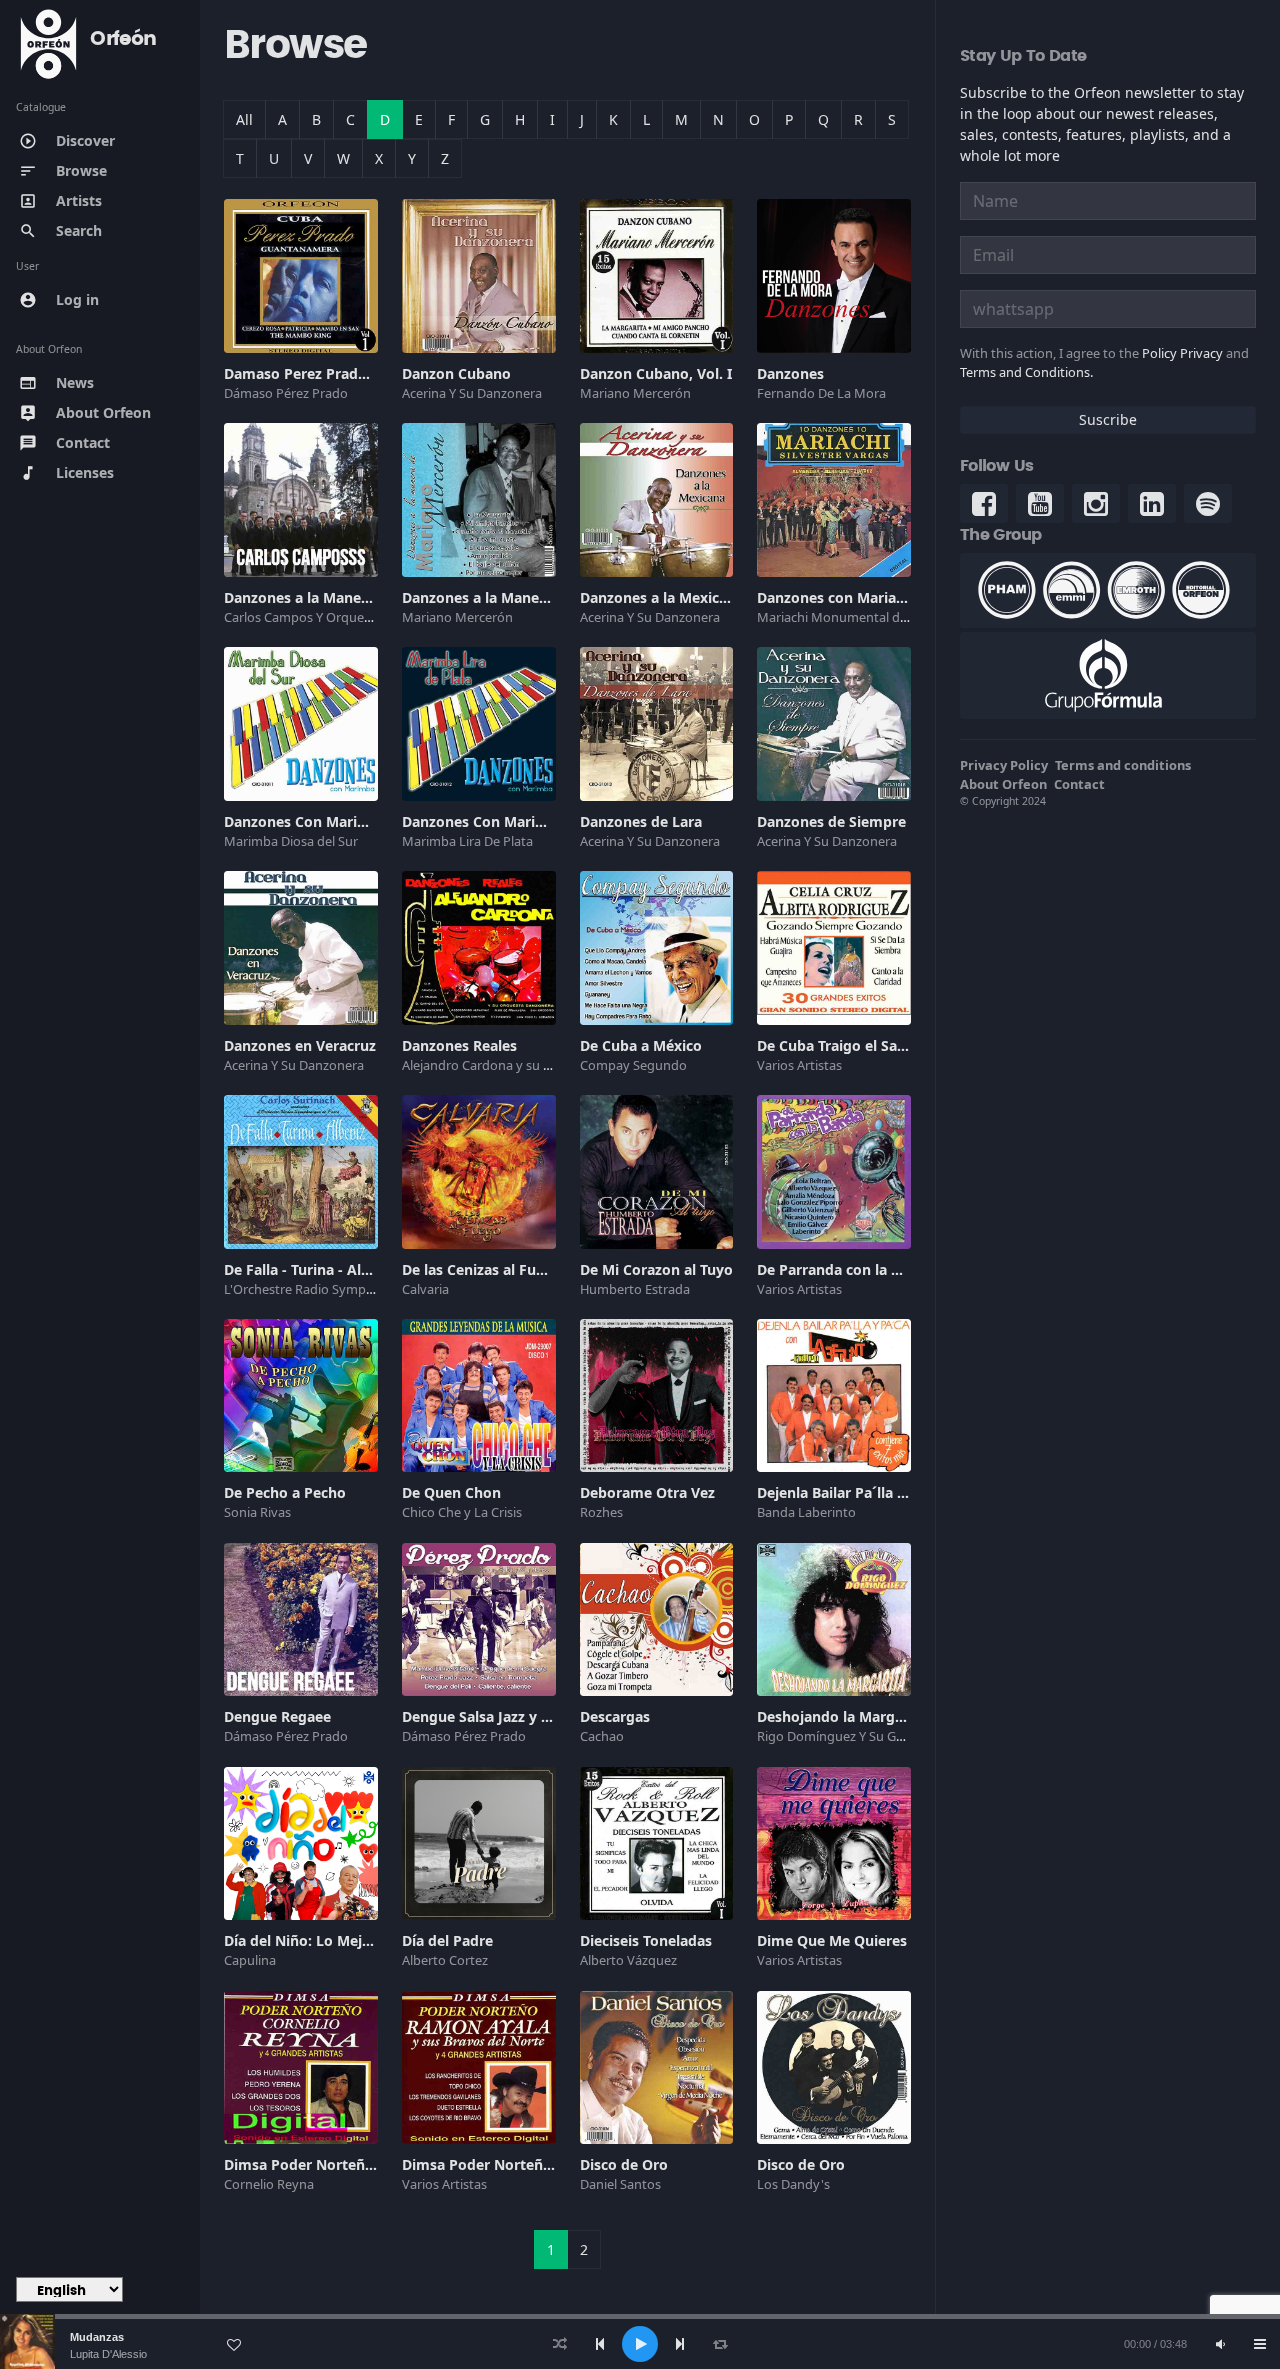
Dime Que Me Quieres (832, 1940)
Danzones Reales (459, 1045)
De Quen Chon (451, 1492)
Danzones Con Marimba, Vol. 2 (507, 821)
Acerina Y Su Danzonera (472, 393)
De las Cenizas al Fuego (482, 1269)
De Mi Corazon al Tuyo (656, 1269)
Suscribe (1108, 419)
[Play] (640, 2344)
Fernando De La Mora (821, 393)
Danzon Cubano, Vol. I (656, 373)
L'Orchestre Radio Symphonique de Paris (345, 1289)
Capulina (250, 1960)
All (244, 119)
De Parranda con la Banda (845, 1269)
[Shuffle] (560, 2344)
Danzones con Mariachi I (841, 597)
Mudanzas (97, 2337)
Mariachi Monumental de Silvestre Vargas (880, 617)
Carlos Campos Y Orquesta (303, 617)
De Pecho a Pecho (285, 1492)
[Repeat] (720, 2344)
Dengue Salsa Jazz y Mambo (498, 1716)
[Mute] (1220, 2344)
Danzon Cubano (456, 373)
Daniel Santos (620, 2184)
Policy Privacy (1182, 353)
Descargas (615, 1716)
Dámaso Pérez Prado (286, 393)
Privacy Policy (1004, 765)
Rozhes (601, 1512)
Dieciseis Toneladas (646, 1940)
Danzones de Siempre (831, 821)
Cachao (602, 1736)
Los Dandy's (793, 2184)
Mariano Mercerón (635, 393)
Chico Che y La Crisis (462, 1512)
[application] (640, 2344)
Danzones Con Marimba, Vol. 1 (329, 821)
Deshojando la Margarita (842, 1716)
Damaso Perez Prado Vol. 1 (316, 373)
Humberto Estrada (635, 1289)
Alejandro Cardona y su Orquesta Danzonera (534, 1065)
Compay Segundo (633, 1065)
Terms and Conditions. (1026, 372)
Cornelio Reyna (269, 2184)
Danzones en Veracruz (300, 1045)
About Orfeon (1003, 784)
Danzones (790, 373)
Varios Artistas (799, 1065)
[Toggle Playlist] (1260, 2344)
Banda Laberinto (806, 1512)
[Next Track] (680, 2344)
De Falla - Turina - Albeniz (311, 1269)
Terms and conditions (1123, 765)
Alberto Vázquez (628, 1960)
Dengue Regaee (277, 1716)
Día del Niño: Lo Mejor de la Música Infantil (372, 1940)
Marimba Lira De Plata (467, 841)
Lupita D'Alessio (108, 2354)
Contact (1079, 784)
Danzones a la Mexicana (662, 597)
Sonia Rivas (257, 1512)
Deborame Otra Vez (647, 1492)
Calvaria (425, 1289)
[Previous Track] (600, 2344)
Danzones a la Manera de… (494, 597)
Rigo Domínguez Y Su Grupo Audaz (861, 1736)
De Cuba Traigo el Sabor (839, 1045)
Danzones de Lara (641, 821)
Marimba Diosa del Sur (291, 841)
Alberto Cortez (445, 1960)
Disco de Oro (624, 2164)
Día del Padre (447, 1940)
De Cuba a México (641, 1045)
